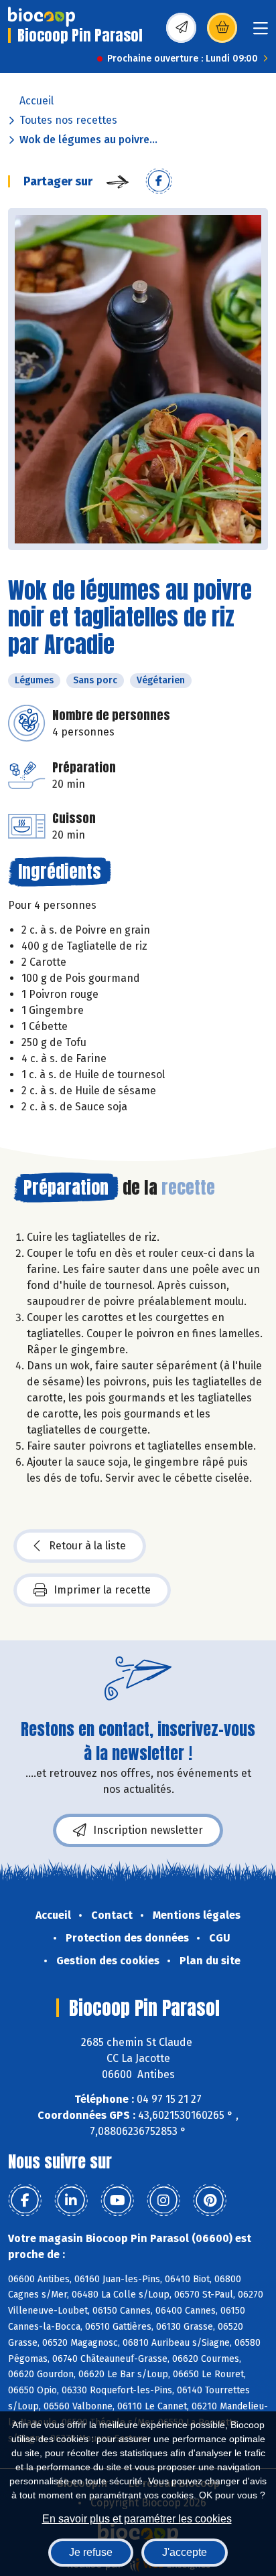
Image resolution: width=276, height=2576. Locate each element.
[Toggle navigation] (261, 32)
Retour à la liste (87, 1546)
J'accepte (185, 2552)
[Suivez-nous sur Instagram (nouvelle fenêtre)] (163, 2201)
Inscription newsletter (148, 1830)
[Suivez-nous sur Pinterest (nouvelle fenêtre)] (210, 2201)
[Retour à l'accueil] (42, 17)
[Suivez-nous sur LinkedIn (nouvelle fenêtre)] (71, 2201)
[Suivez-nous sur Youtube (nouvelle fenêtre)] (117, 2201)
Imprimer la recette (102, 1590)
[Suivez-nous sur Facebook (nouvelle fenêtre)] (25, 2201)
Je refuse (91, 2552)
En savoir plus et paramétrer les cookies (137, 2519)
